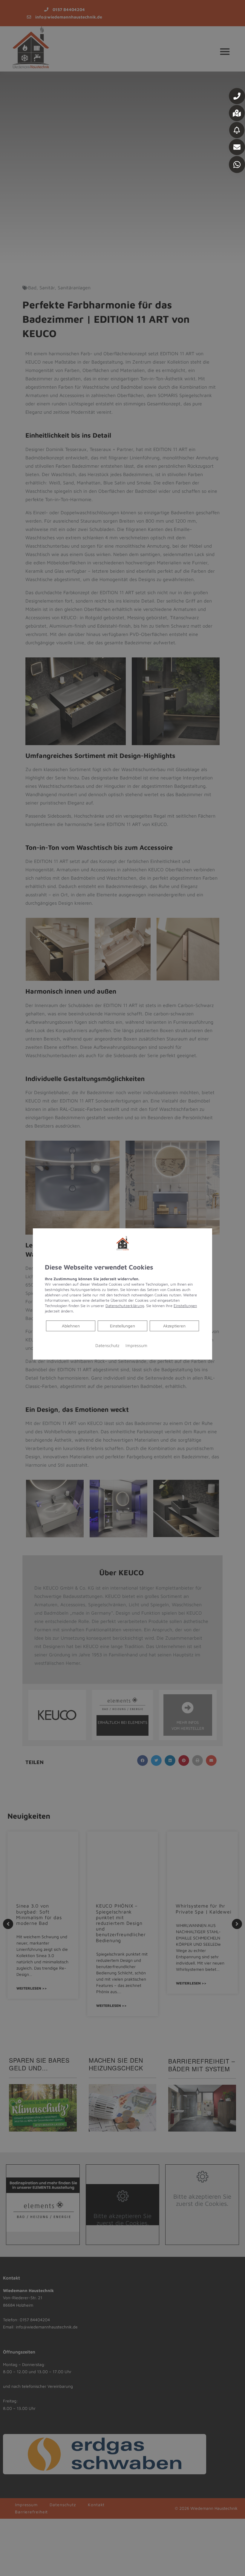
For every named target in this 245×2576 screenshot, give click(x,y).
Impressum (136, 1345)
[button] (237, 96)
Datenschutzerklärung (125, 1306)
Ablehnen (71, 1326)
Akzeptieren (174, 1326)
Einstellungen (122, 1326)
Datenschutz (107, 1345)
